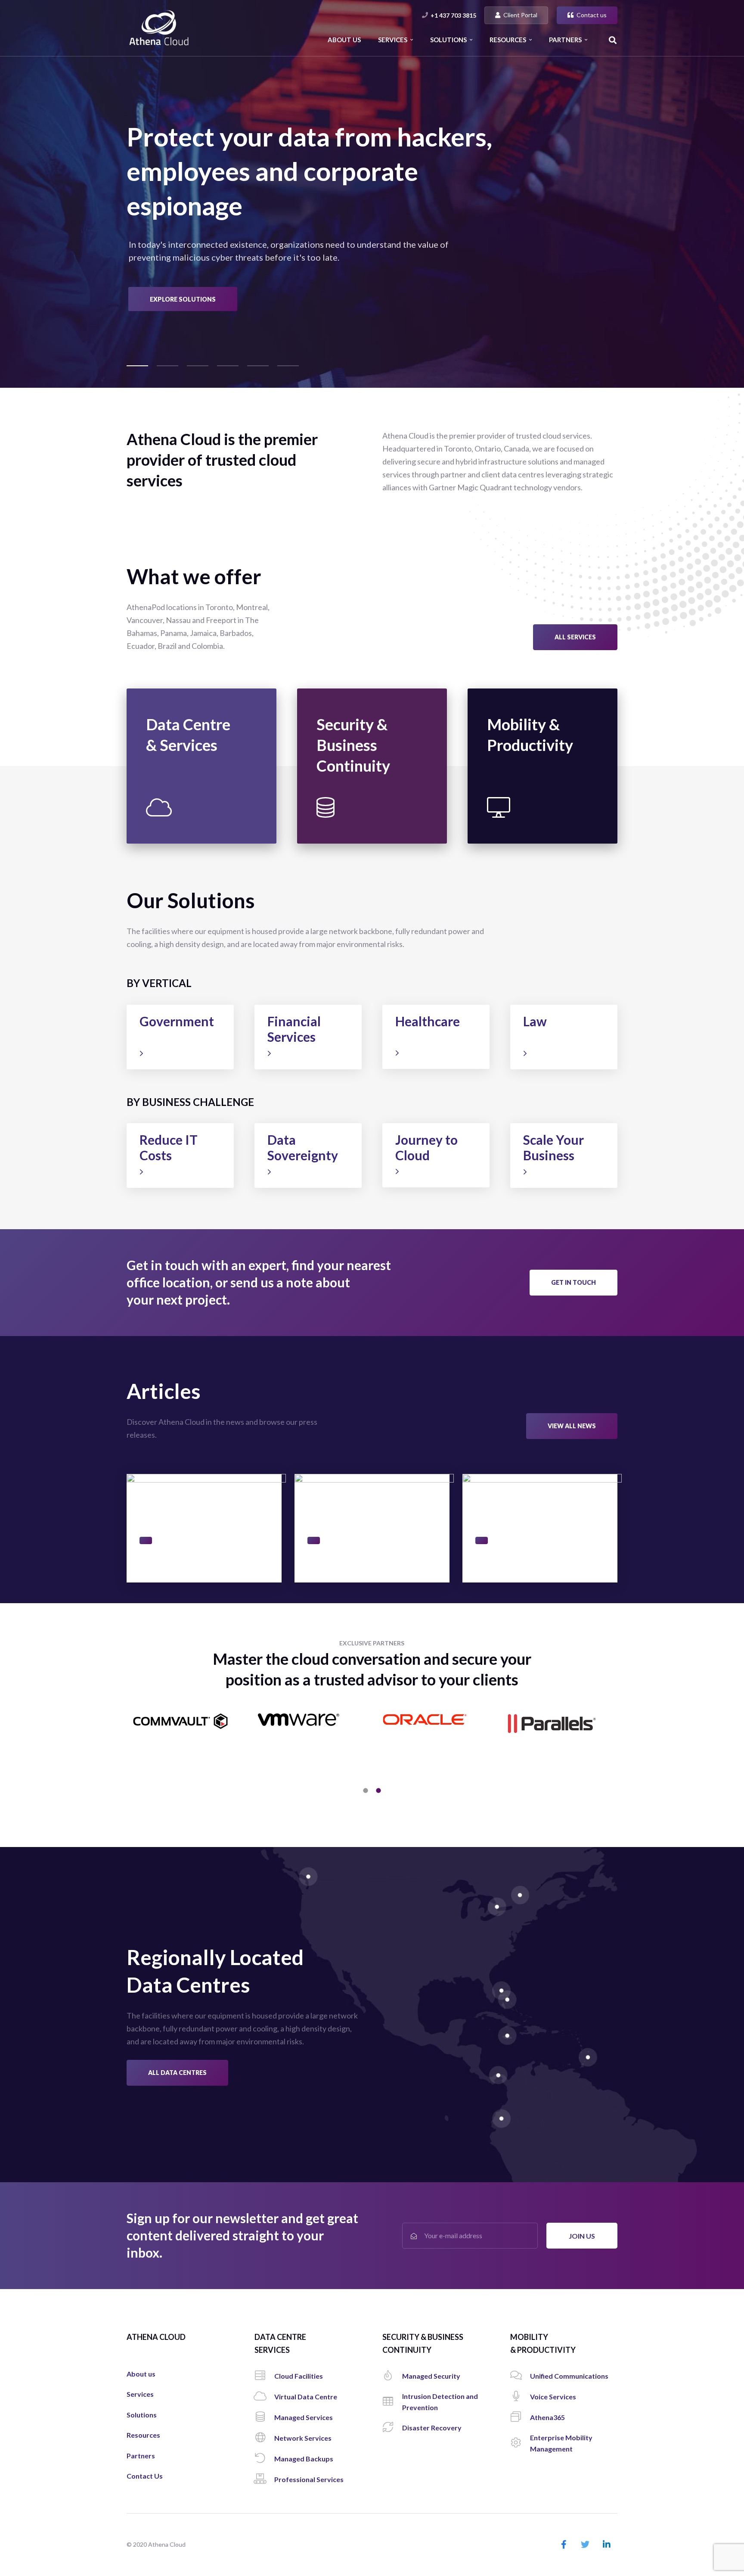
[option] (372, 1741)
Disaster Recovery (368, 760)
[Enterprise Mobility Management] (520, 2443)
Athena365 (526, 760)
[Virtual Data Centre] (264, 2397)
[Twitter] (585, 2545)
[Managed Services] (264, 2417)
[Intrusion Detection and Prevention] (392, 2402)
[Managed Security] (392, 2376)
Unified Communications (536, 725)
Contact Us (145, 2476)
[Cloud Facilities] (264, 2376)
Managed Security (367, 720)
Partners (141, 2456)
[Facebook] (564, 2545)
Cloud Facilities (192, 720)
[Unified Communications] (520, 2376)
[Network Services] (264, 2438)
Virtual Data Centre (199, 734)
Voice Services (532, 746)
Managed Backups (197, 778)
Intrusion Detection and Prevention (376, 740)
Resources (143, 2435)
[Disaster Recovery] (392, 2428)
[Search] (613, 40)
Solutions (142, 2415)
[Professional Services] (264, 2479)
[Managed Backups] (264, 2459)
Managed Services (197, 749)
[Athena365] (520, 2417)
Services (140, 2394)
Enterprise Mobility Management (540, 780)
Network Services (196, 764)
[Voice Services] (520, 2397)
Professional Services (202, 793)
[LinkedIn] (607, 2545)
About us (141, 2374)
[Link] (159, 28)
